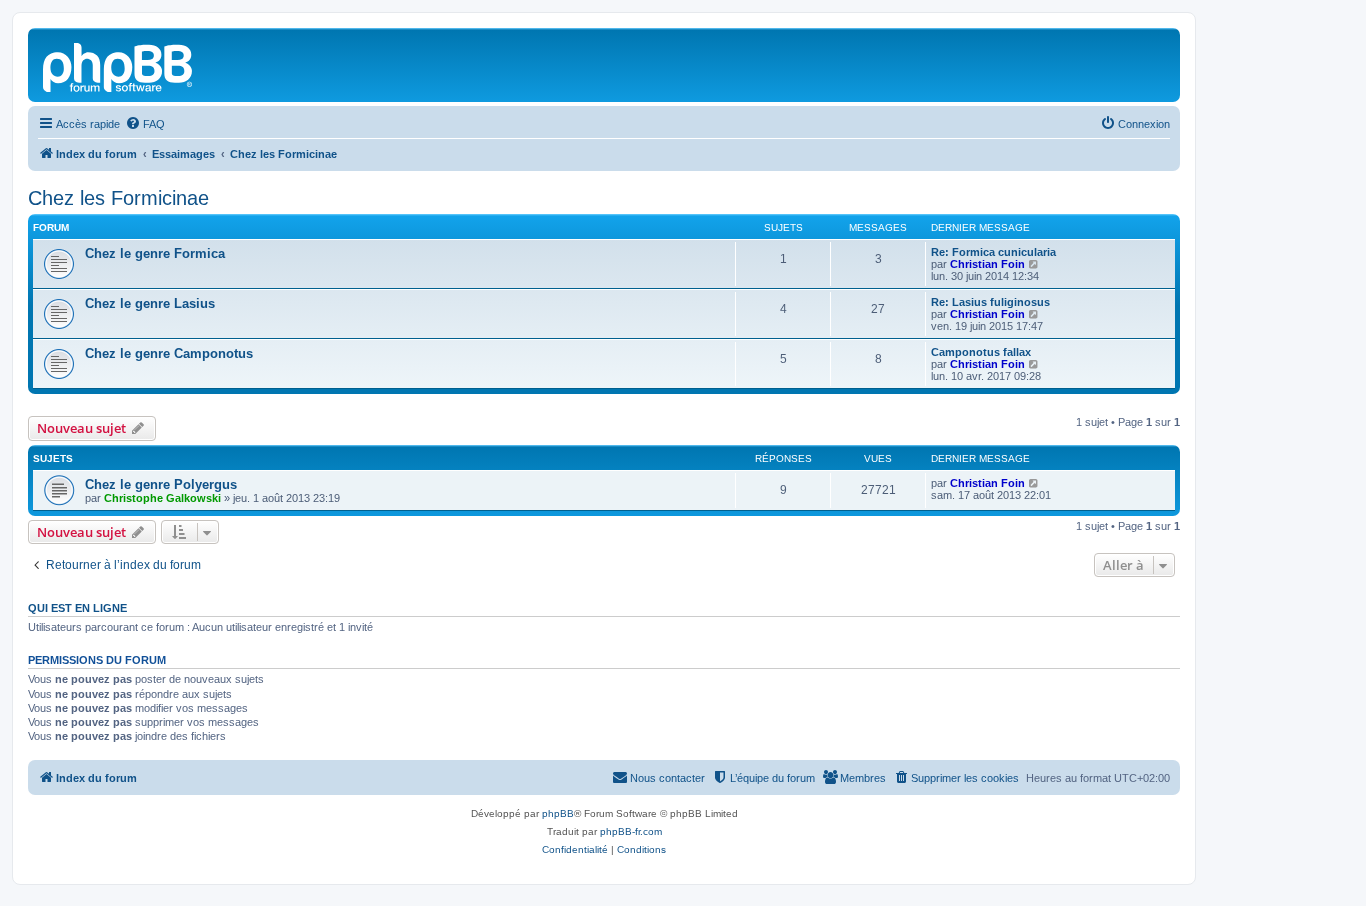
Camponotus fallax (981, 352)
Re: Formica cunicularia (993, 252)
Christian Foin (987, 264)
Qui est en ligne (77, 608)
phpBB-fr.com (631, 831)
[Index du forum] (119, 65)
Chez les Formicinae (118, 198)
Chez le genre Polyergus (161, 484)
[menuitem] (145, 124)
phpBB (558, 813)
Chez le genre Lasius (150, 303)
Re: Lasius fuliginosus (990, 302)
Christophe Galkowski (162, 498)
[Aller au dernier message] (1034, 483)
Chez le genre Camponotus (169, 353)
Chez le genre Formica (155, 253)
